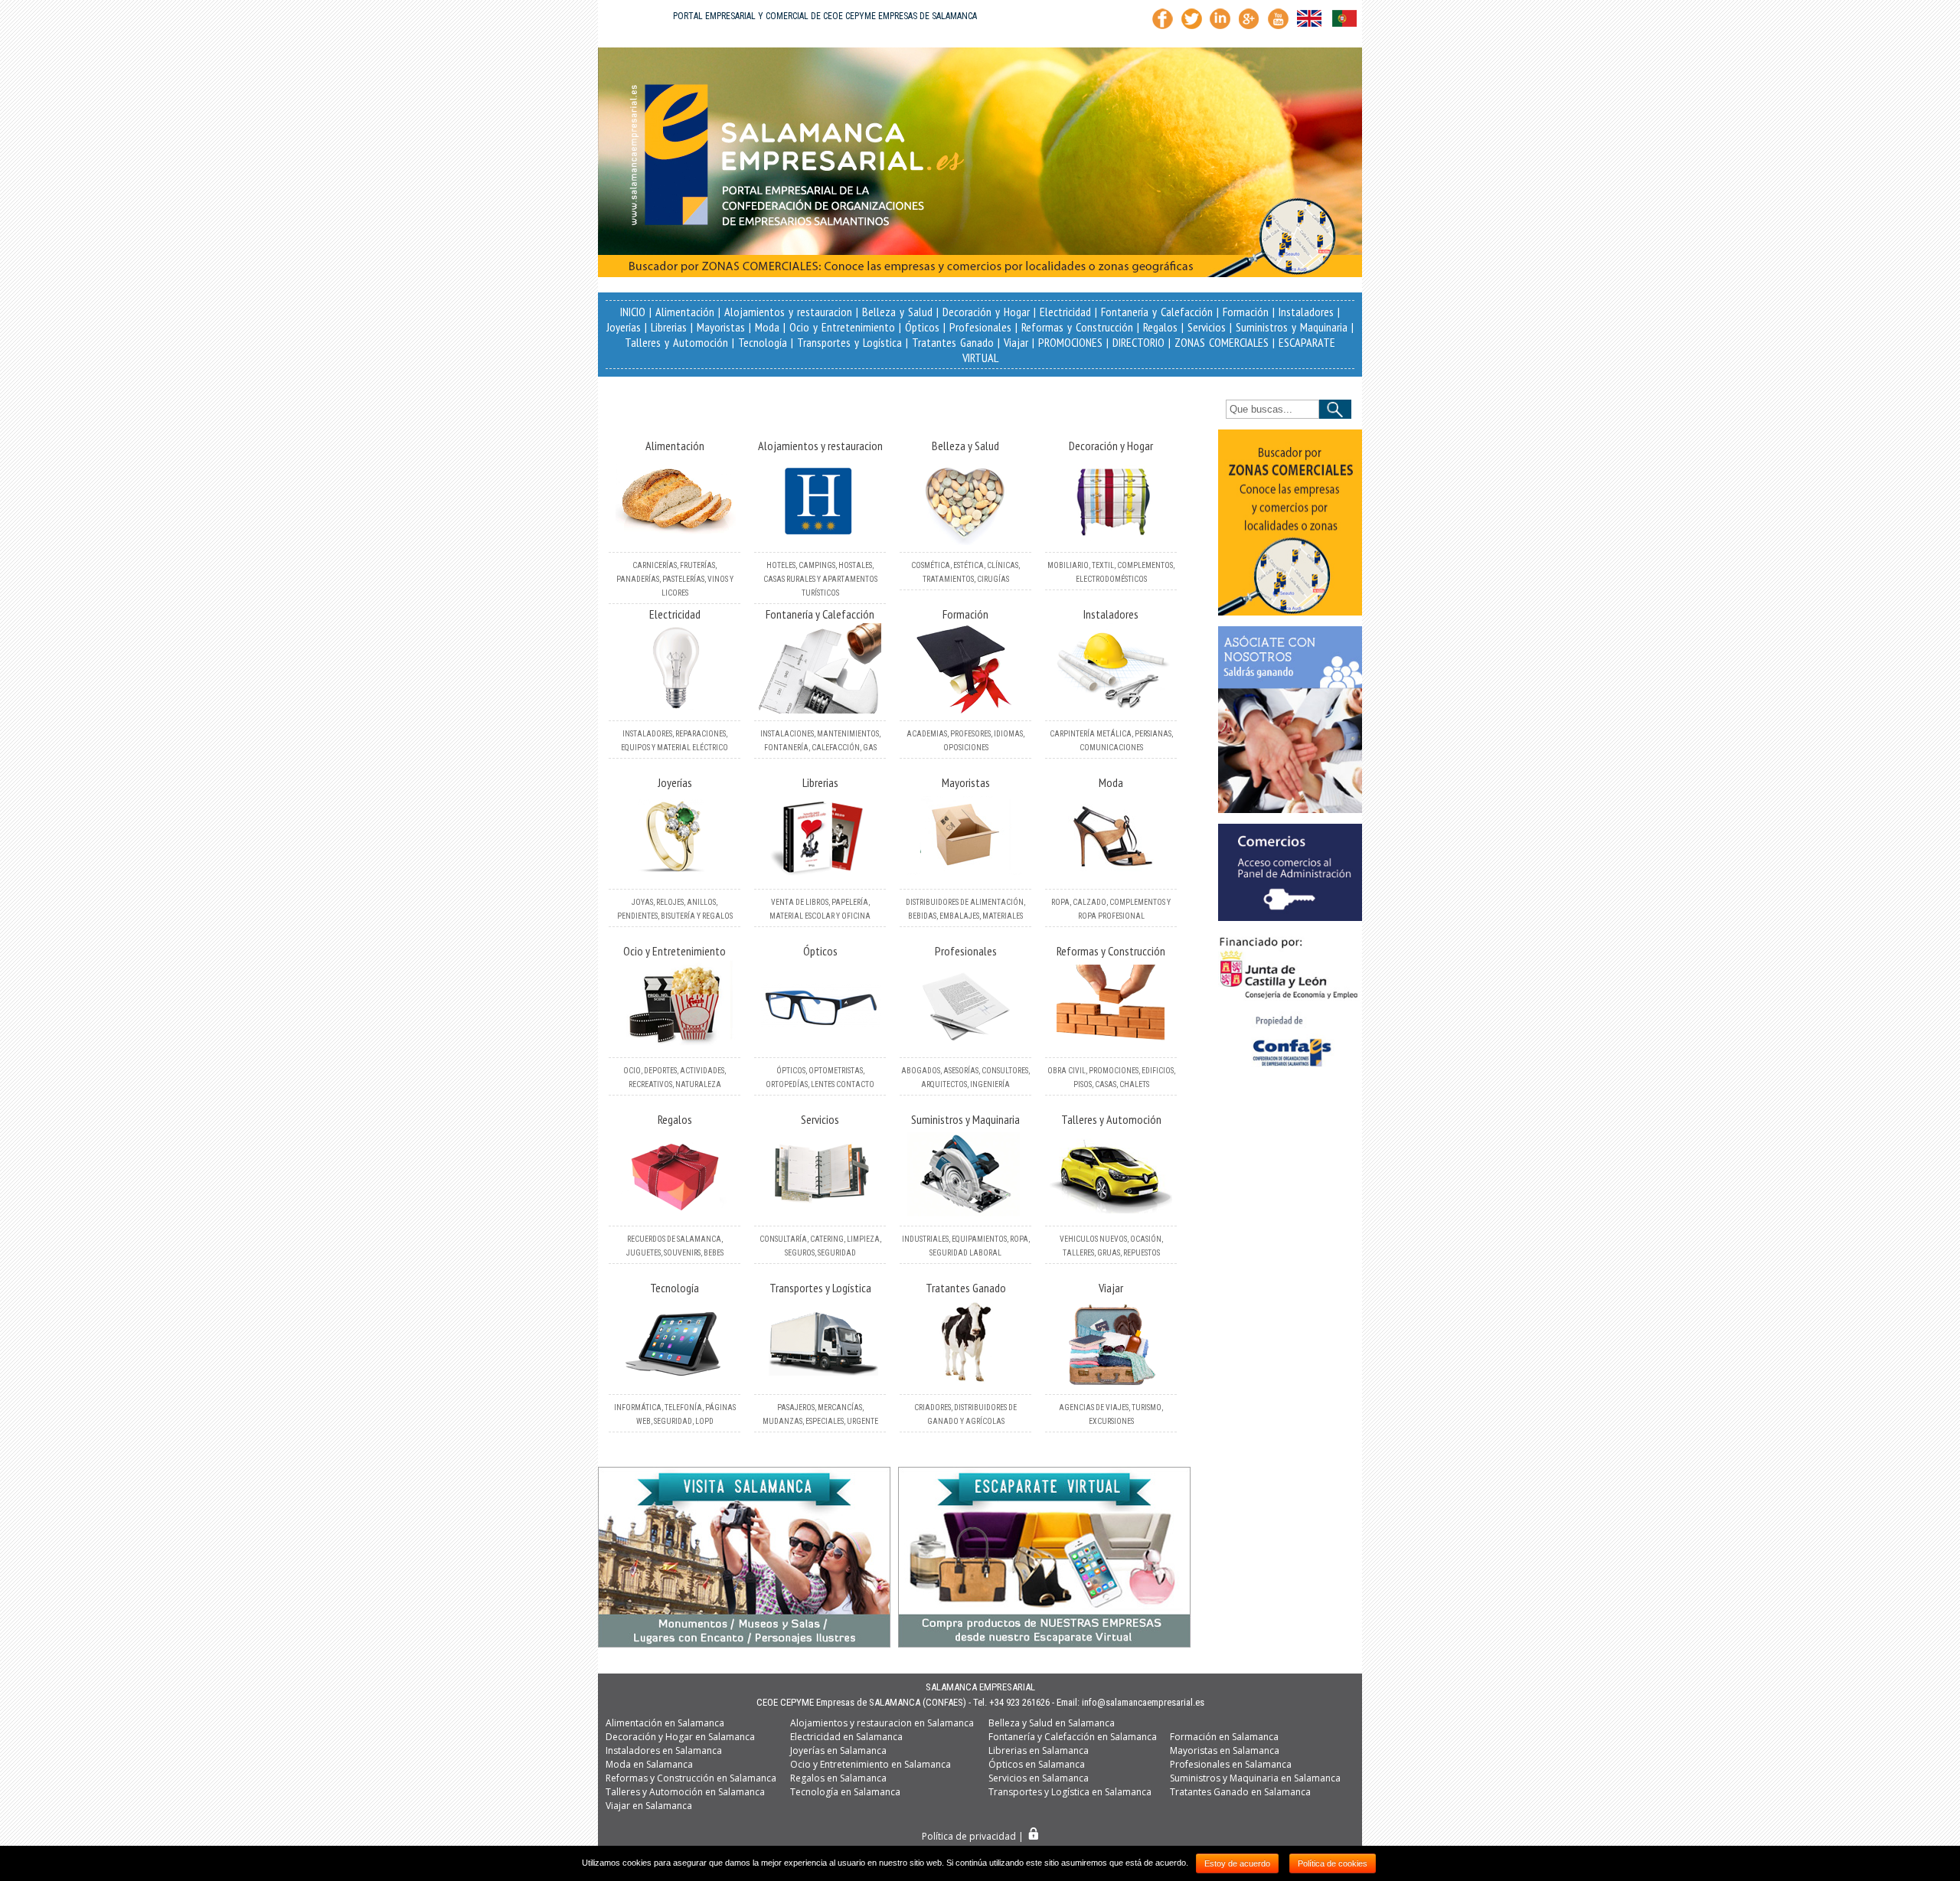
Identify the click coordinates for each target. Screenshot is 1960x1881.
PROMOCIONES (1070, 342)
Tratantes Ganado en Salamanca (1240, 1792)
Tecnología (763, 342)
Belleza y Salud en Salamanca (1052, 1723)
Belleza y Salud (897, 312)
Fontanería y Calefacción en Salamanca (1073, 1737)
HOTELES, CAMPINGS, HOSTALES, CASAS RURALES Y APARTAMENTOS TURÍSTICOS (820, 579)
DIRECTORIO (1138, 342)
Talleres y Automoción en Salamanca (685, 1792)
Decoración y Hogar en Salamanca (680, 1737)
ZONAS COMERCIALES (1222, 342)
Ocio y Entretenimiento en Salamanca (871, 1764)
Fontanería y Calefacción (1157, 312)
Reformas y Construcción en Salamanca (691, 1778)
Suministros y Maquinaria (1292, 327)
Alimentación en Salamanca (665, 1723)
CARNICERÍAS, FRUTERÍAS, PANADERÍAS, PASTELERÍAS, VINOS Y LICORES (675, 579)
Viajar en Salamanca (649, 1806)
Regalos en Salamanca (838, 1778)
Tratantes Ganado (953, 342)
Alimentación (685, 312)
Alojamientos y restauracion (788, 312)
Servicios (1207, 327)
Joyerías (624, 327)
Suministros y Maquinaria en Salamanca (1255, 1778)
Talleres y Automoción (676, 342)
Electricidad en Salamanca (846, 1737)
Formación (1246, 312)
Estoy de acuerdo (1237, 1863)
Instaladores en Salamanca (664, 1750)
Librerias (669, 327)
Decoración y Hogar (986, 312)
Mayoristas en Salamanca (1225, 1750)
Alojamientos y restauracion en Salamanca (882, 1723)
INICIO (633, 312)
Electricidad (1065, 312)
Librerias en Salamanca (1039, 1750)
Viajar (1016, 342)
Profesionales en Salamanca (1231, 1764)
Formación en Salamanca (1224, 1737)
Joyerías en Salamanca (838, 1750)
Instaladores (1306, 312)
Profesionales (980, 327)
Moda (767, 327)
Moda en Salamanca (649, 1764)
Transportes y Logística (849, 342)
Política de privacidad (969, 1836)
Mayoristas (721, 327)
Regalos (1160, 327)
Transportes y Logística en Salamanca (1070, 1792)
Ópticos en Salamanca (1037, 1764)
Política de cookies (1333, 1863)
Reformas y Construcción (1077, 327)
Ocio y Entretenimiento (842, 327)
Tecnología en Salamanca (845, 1792)
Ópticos (922, 327)
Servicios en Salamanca (1039, 1778)
